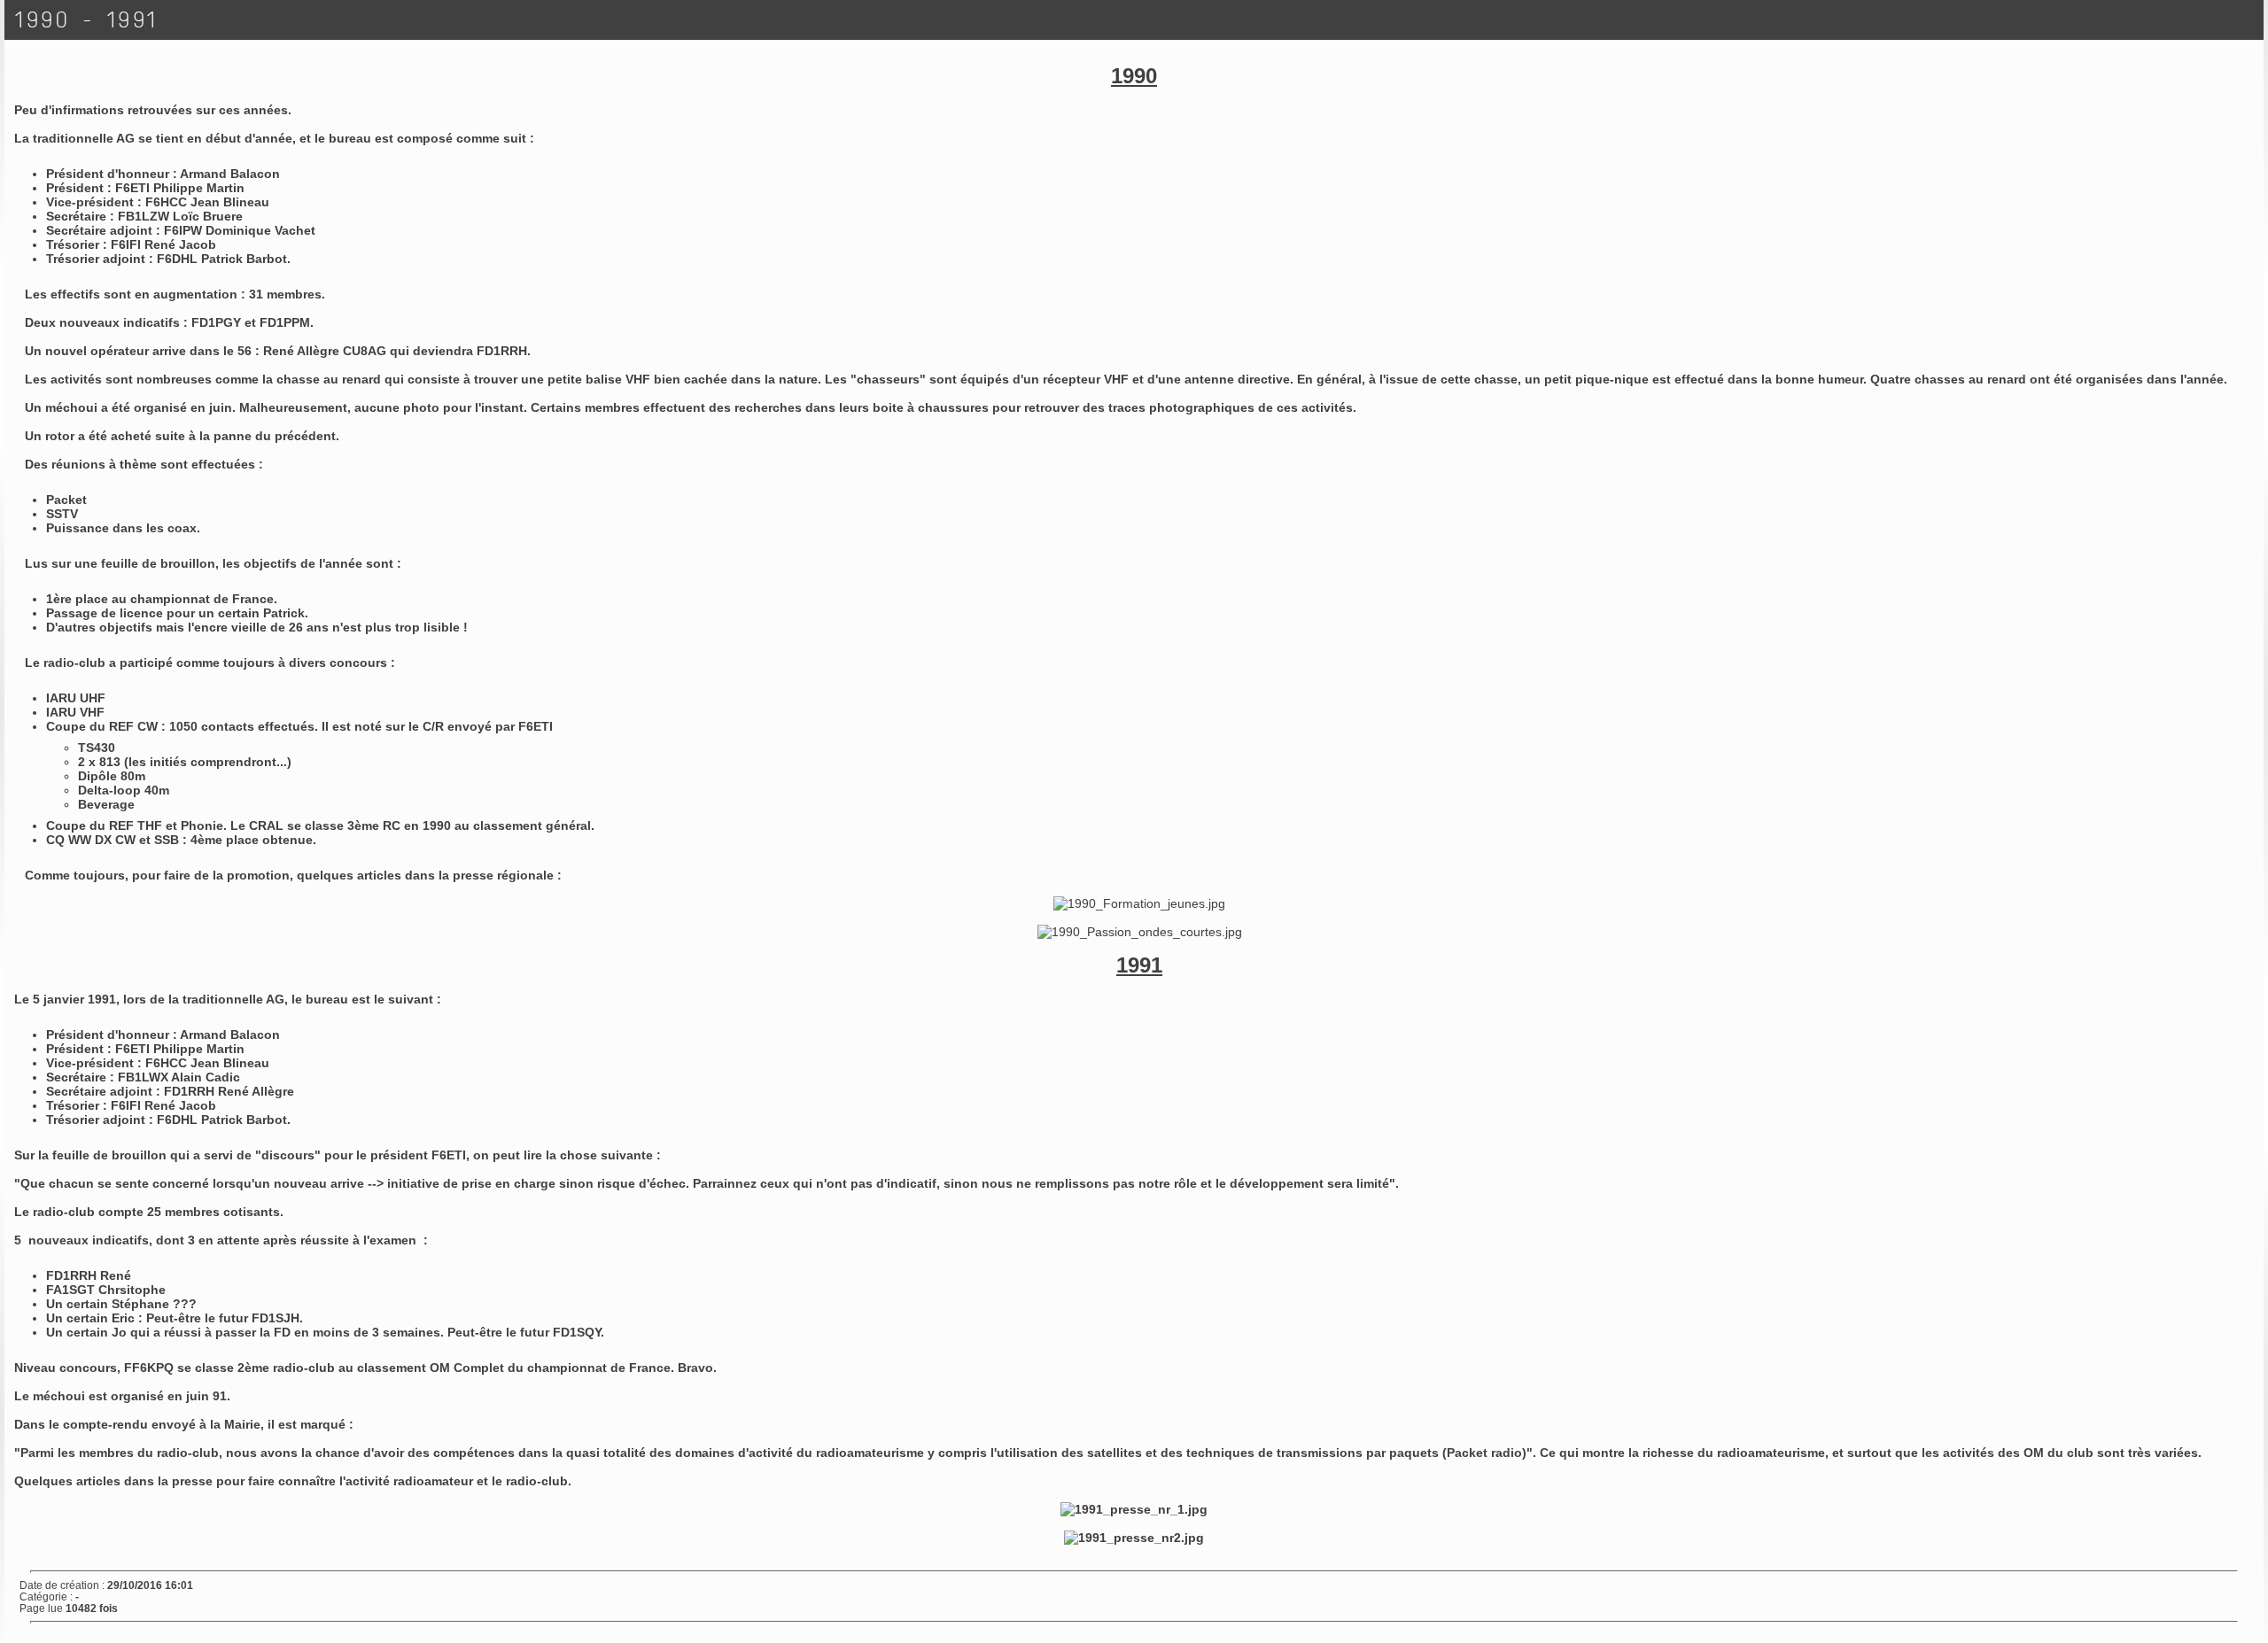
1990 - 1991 (87, 20)
